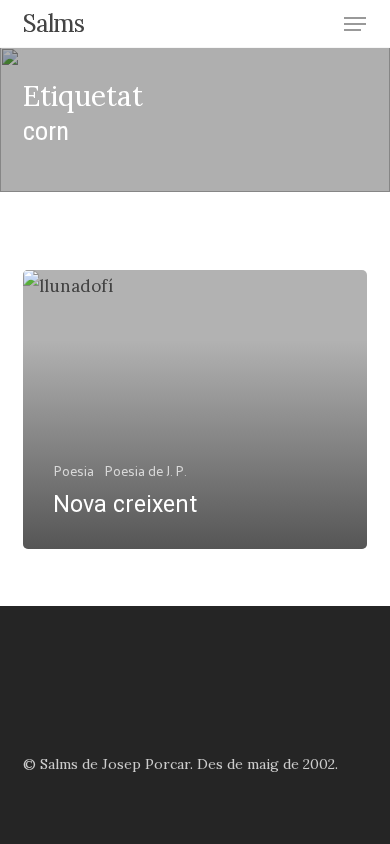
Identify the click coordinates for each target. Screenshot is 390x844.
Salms (53, 24)
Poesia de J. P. (145, 470)
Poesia (73, 470)
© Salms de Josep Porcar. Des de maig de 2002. (180, 764)
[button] (355, 24)
